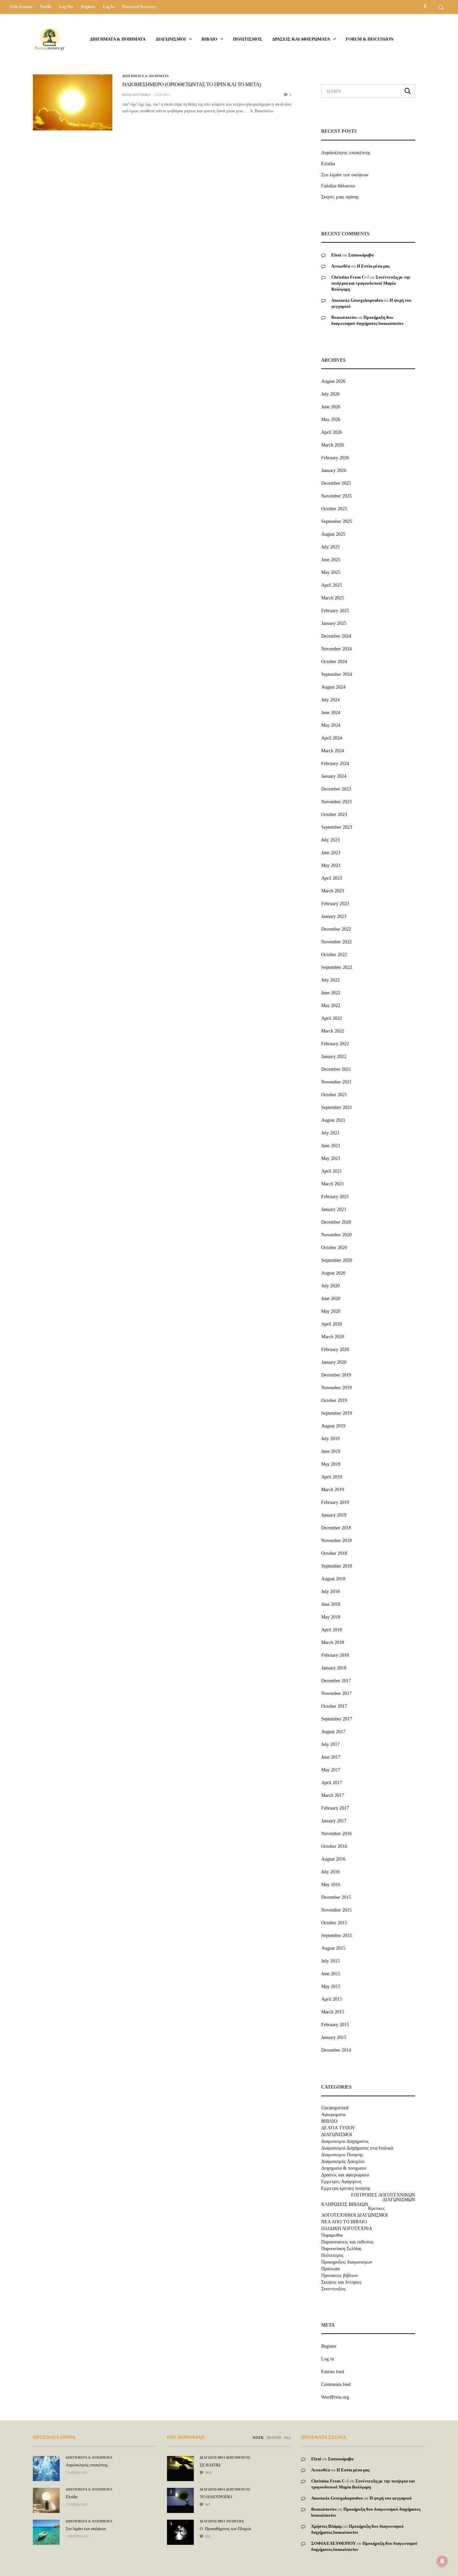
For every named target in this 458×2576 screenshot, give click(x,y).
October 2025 (334, 509)
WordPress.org (335, 2397)
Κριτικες (377, 2209)
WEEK (258, 2438)
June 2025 (331, 560)
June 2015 (331, 1974)
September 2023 (337, 827)
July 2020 (330, 1286)
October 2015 (334, 1923)
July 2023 (330, 840)
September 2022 (337, 967)
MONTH (274, 2438)
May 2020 (331, 1311)
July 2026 (330, 394)
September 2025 (337, 521)
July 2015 (330, 1961)
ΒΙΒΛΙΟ (209, 39)
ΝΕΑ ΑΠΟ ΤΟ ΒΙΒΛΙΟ (344, 2222)
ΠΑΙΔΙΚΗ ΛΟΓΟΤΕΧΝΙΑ (347, 2229)
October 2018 (334, 1553)
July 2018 (330, 1592)
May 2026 (331, 420)
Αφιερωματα (333, 2115)
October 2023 (334, 814)
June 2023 (331, 853)
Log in (109, 7)
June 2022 (331, 993)
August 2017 (333, 1732)
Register (88, 7)
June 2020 (331, 1299)
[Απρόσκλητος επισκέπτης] (46, 2469)
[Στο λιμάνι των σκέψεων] (46, 2532)
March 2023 (333, 891)
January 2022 (334, 1057)
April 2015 (332, 1999)
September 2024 (337, 674)
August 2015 (333, 1948)
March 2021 (333, 1184)
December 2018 (336, 1528)
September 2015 (337, 1936)
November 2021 (336, 1082)
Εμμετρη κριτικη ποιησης (346, 2188)
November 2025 (336, 496)
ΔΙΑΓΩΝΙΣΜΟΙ (171, 39)
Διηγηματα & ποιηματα (118, 39)
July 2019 (330, 1439)
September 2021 (337, 1107)
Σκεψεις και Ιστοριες (341, 2282)
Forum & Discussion (369, 39)
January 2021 (334, 1209)
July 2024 (330, 700)
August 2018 (333, 1579)
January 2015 (334, 2037)
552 (207, 2536)
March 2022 (333, 1031)
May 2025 (331, 572)
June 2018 (331, 1604)
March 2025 (333, 598)
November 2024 (336, 649)
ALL (287, 2438)
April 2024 (332, 738)
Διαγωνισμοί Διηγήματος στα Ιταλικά (357, 2148)
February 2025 (335, 611)
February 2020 (335, 1350)
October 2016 (334, 1846)
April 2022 (332, 1018)
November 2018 (336, 1541)
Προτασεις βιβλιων (339, 2276)
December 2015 (336, 1897)
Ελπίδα (328, 164)
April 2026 (332, 432)
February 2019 (335, 1502)
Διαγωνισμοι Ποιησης (342, 2155)
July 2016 (330, 1872)
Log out (66, 7)
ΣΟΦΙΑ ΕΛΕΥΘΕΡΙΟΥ (333, 2543)
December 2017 (336, 1681)
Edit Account (21, 7)
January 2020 (334, 1362)
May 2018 (331, 1617)
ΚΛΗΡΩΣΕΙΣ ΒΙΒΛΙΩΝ (345, 2205)
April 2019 (332, 1477)
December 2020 (336, 1222)
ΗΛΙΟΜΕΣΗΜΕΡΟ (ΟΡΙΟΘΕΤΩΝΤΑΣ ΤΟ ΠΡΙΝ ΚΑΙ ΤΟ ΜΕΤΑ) (192, 85)
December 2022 (336, 929)
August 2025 (333, 534)
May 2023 (331, 865)
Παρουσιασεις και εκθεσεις (348, 2242)
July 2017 (330, 1744)
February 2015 (335, 2025)
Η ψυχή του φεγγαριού (391, 2498)
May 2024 (331, 725)
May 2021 (331, 1158)
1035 (208, 2473)
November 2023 (336, 802)
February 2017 (335, 1808)
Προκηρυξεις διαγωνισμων (347, 2262)
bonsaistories (136, 95)
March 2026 (333, 445)
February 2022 (335, 1044)
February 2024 (335, 764)
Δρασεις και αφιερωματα (301, 39)
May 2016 (331, 1885)
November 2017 (336, 1693)
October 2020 (334, 1248)
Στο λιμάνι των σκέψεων (345, 175)
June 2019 (331, 1451)
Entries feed (333, 2372)
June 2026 (331, 407)
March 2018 (333, 1643)
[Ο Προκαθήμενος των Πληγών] (180, 2530)
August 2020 (333, 1273)
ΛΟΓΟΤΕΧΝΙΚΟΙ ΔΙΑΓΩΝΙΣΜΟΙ (355, 2215)
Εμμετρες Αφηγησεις (341, 2182)
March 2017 (333, 1795)
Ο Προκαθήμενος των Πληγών (225, 2529)
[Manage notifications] (442, 2561)
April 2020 (332, 1324)
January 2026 (334, 471)
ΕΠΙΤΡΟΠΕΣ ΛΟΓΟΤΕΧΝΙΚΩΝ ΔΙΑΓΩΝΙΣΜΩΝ (383, 2198)
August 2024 (333, 687)
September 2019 (337, 1413)
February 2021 (335, 1197)
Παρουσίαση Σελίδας (341, 2249)
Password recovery (139, 7)
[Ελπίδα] (46, 2500)
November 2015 (336, 1910)
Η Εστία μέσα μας (373, 266)
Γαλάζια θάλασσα (338, 186)
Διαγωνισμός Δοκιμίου (343, 2162)
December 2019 (336, 1375)
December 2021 (336, 1069)
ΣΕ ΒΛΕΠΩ (210, 2465)
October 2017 (334, 1706)
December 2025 (336, 483)
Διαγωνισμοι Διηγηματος (345, 2142)
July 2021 (330, 1133)
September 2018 (337, 1566)
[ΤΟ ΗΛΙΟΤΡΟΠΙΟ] (180, 2497)
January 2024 (334, 776)
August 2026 (333, 381)
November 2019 (336, 1388)
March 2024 (333, 751)
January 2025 (334, 623)
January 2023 (334, 916)
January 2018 (334, 1668)
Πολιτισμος (248, 39)
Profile (46, 7)
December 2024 (336, 636)
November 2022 (336, 942)
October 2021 (334, 1095)
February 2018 (335, 1655)
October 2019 (334, 1400)
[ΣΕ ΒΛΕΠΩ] (180, 2463)
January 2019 (334, 1515)
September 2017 (337, 1719)
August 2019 (333, 1426)
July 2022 (330, 980)
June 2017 (331, 1757)
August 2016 (333, 1859)
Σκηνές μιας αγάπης (340, 197)
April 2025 (332, 585)
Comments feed (336, 2384)
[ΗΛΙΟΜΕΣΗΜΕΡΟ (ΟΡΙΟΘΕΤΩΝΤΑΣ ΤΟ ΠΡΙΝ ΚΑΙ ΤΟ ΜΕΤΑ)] (73, 102)
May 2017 (331, 1770)
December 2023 (336, 789)
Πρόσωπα (330, 2269)
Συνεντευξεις (334, 2289)
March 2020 (333, 1337)
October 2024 (334, 662)
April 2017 (332, 1783)
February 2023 (335, 904)
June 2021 (331, 1146)
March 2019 (333, 1490)
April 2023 (332, 878)
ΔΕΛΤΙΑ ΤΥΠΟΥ (338, 2128)
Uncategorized (335, 2108)
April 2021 (332, 1171)
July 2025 (330, 547)
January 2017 (334, 1821)
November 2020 (336, 1235)
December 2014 (336, 2050)
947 (207, 2504)
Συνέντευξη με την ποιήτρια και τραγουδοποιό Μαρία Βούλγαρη (371, 283)
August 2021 (333, 1120)
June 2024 (331, 713)
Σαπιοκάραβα (361, 255)
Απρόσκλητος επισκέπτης (346, 153)
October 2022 (334, 955)
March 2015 (333, 2012)
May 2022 (331, 1006)
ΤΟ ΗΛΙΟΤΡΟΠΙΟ (216, 2497)
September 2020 (337, 1260)
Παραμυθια (332, 2235)
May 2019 (331, 1464)
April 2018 (332, 1630)
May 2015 (331, 1986)
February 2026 (335, 458)
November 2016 (336, 1834)
